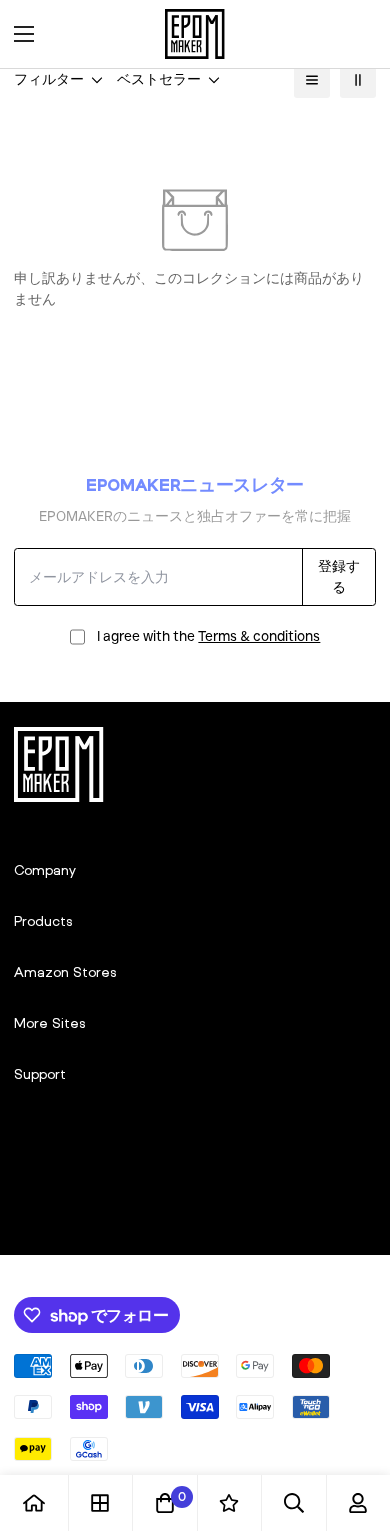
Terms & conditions (259, 636)
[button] (354, 34)
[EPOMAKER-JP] (195, 34)
